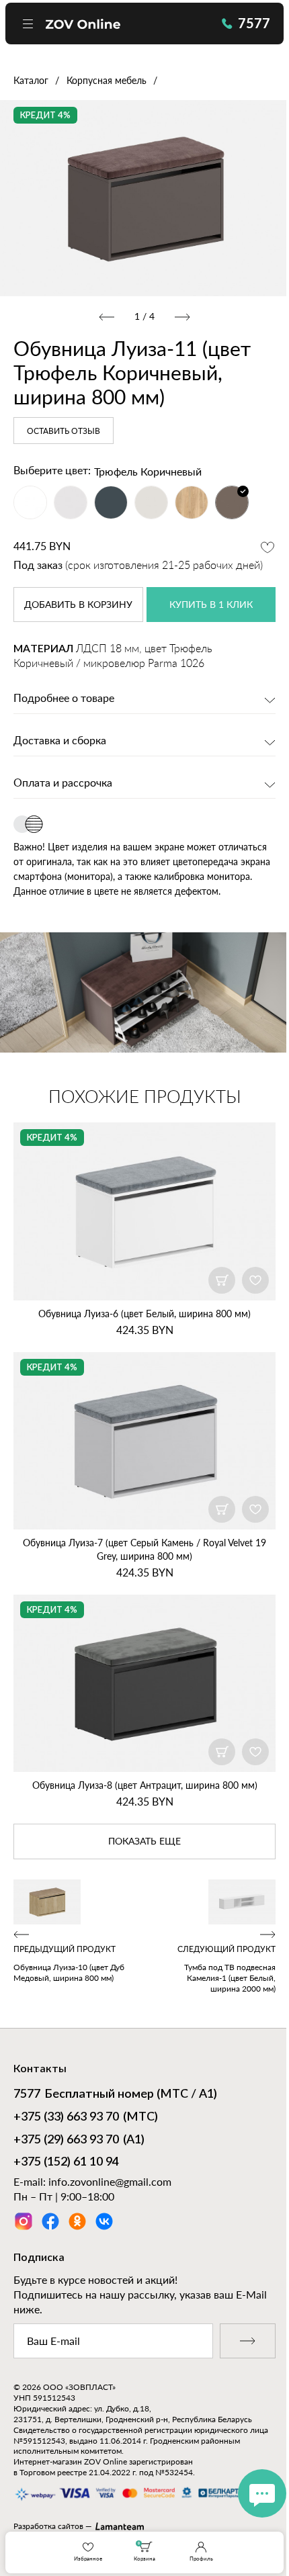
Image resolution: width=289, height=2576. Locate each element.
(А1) (79, 2140)
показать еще (144, 1842)
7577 (254, 23)
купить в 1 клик (211, 605)
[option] (144, 198)
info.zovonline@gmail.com (110, 2181)
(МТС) (86, 2117)
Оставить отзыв (64, 431)
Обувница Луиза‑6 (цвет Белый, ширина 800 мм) (144, 1314)
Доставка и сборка (60, 741)
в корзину (78, 605)
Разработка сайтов (48, 2526)
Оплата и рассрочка (63, 783)
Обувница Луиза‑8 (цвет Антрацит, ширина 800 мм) (145, 1785)
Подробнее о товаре (64, 699)
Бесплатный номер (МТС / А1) (115, 2094)
